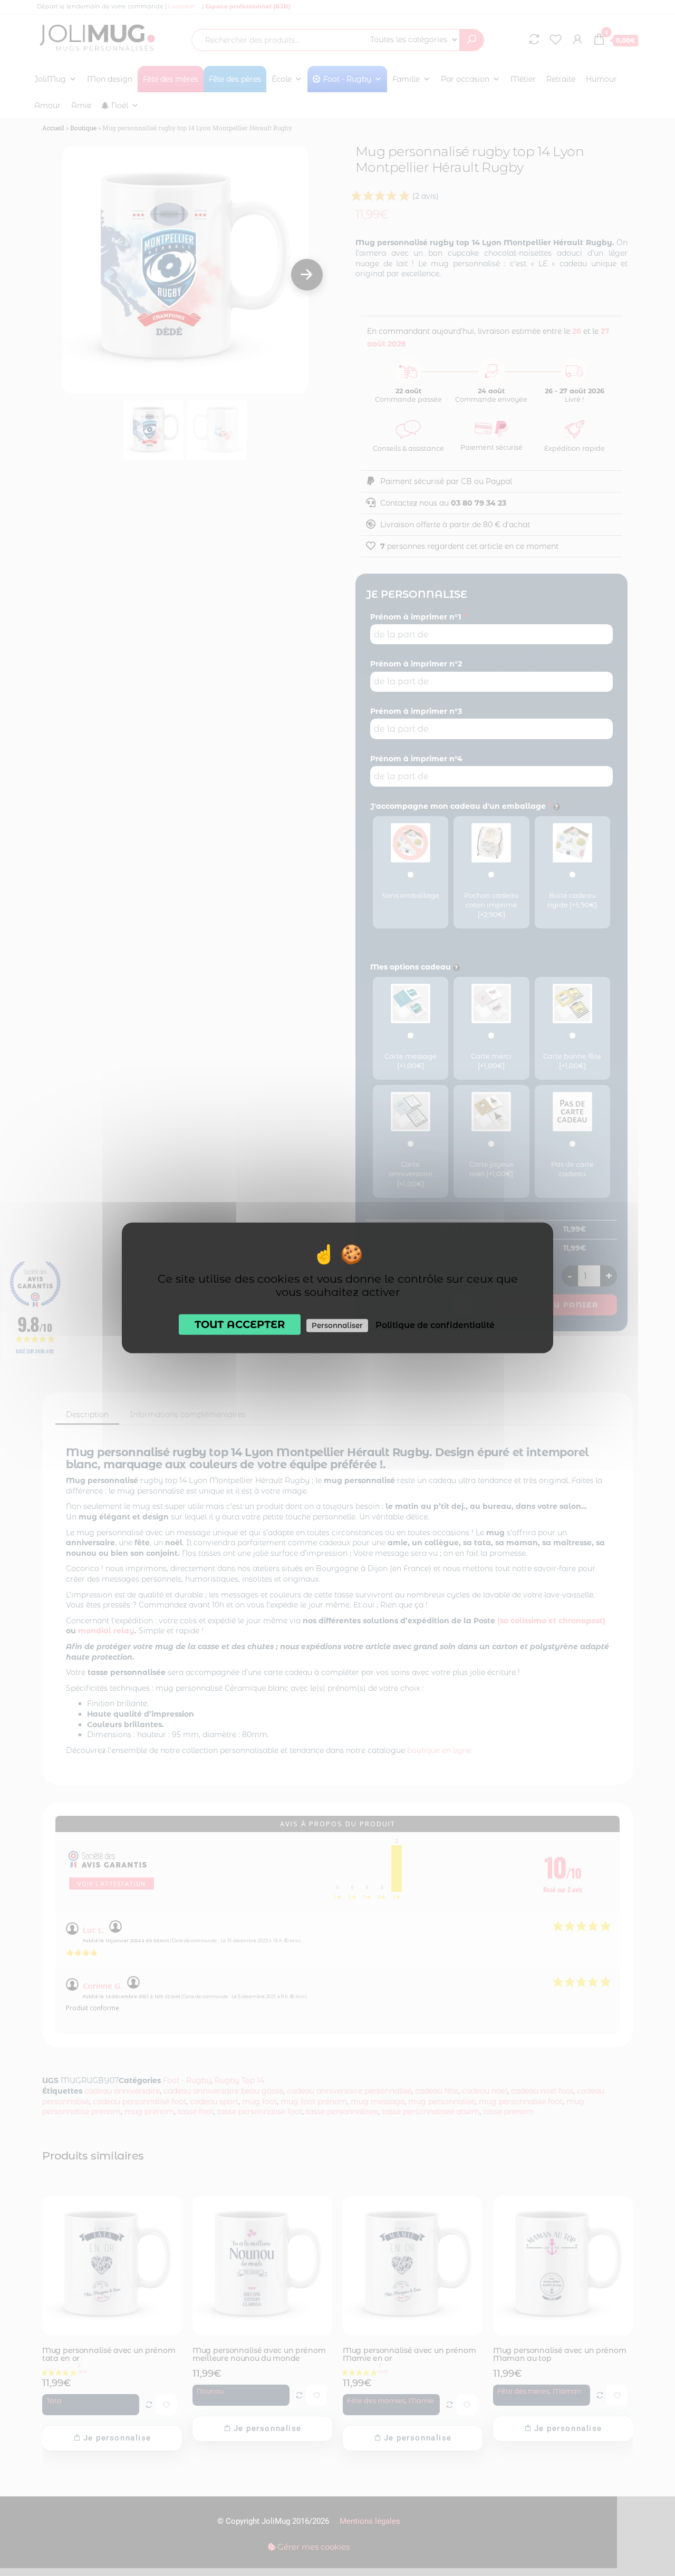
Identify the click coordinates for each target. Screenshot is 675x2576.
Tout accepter (240, 1324)
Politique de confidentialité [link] (435, 1325)
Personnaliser (337, 1325)
